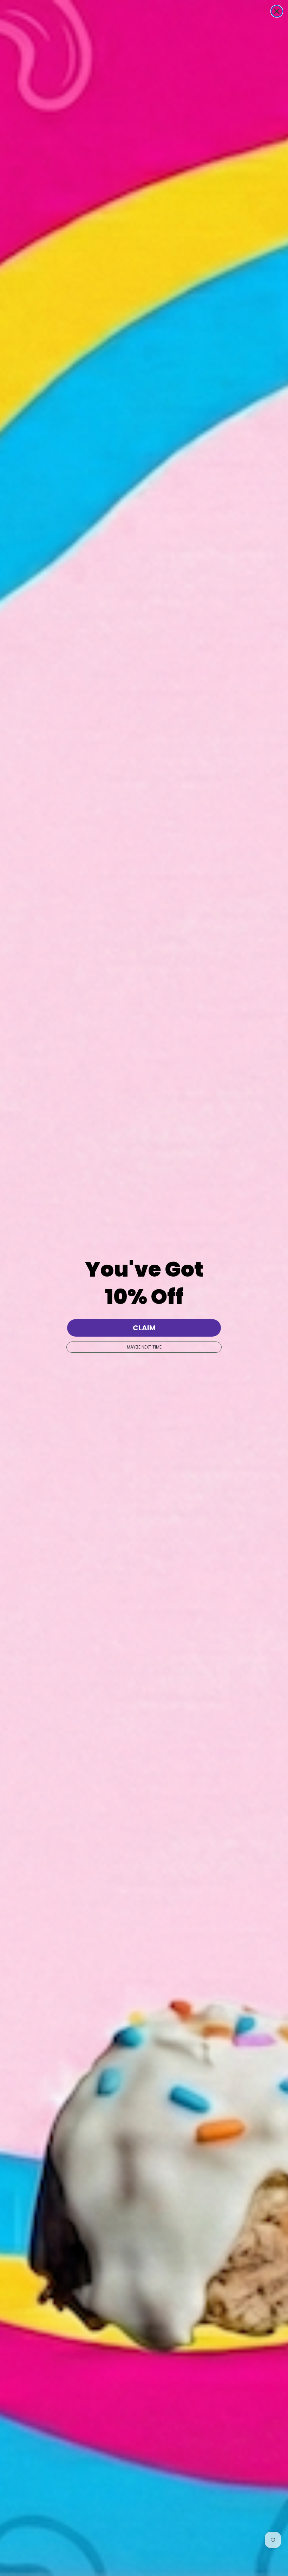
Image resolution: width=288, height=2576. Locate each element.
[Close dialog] (277, 11)
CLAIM (144, 1328)
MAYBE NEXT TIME (144, 1347)
